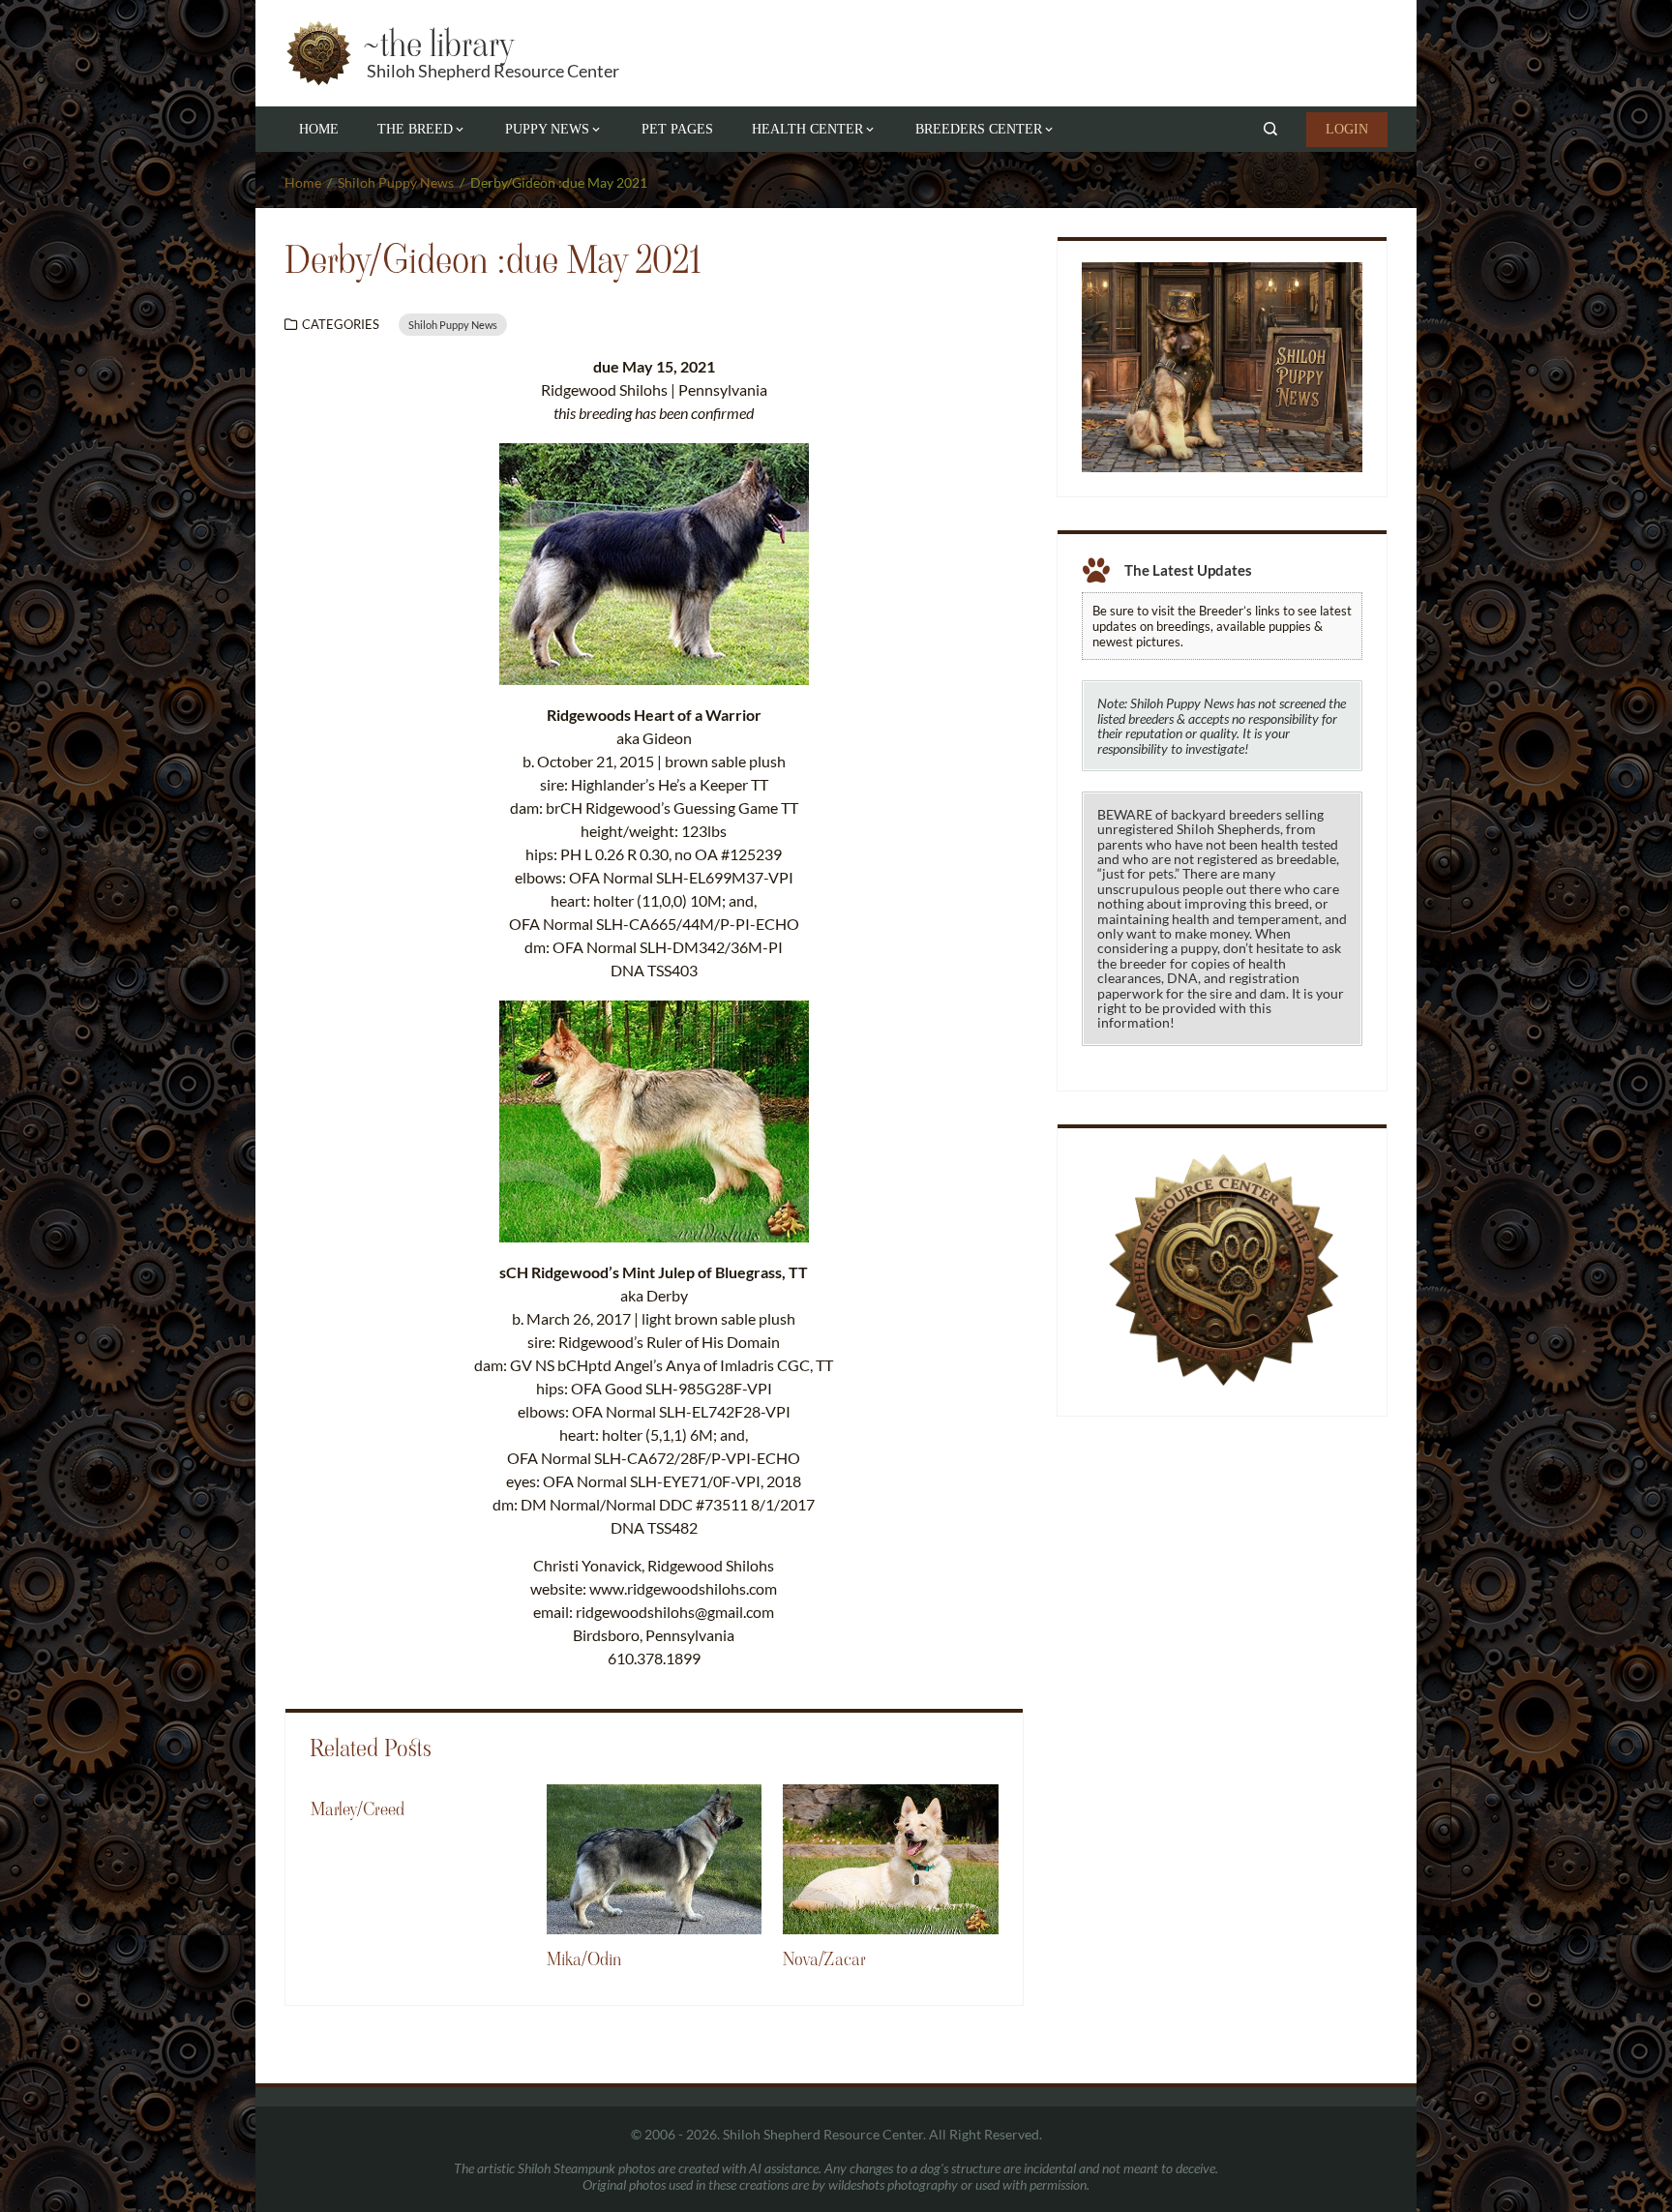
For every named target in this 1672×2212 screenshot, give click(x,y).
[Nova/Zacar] (890, 1857)
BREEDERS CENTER (979, 129)
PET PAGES (677, 129)
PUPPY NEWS (547, 129)
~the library (437, 44)
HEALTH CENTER (807, 129)
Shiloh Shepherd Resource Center (493, 71)
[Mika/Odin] (654, 1857)
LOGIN (1347, 129)
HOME (319, 129)
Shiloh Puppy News (453, 325)
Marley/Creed (358, 1809)
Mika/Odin (584, 1959)
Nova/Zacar (824, 1959)
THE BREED (415, 129)
